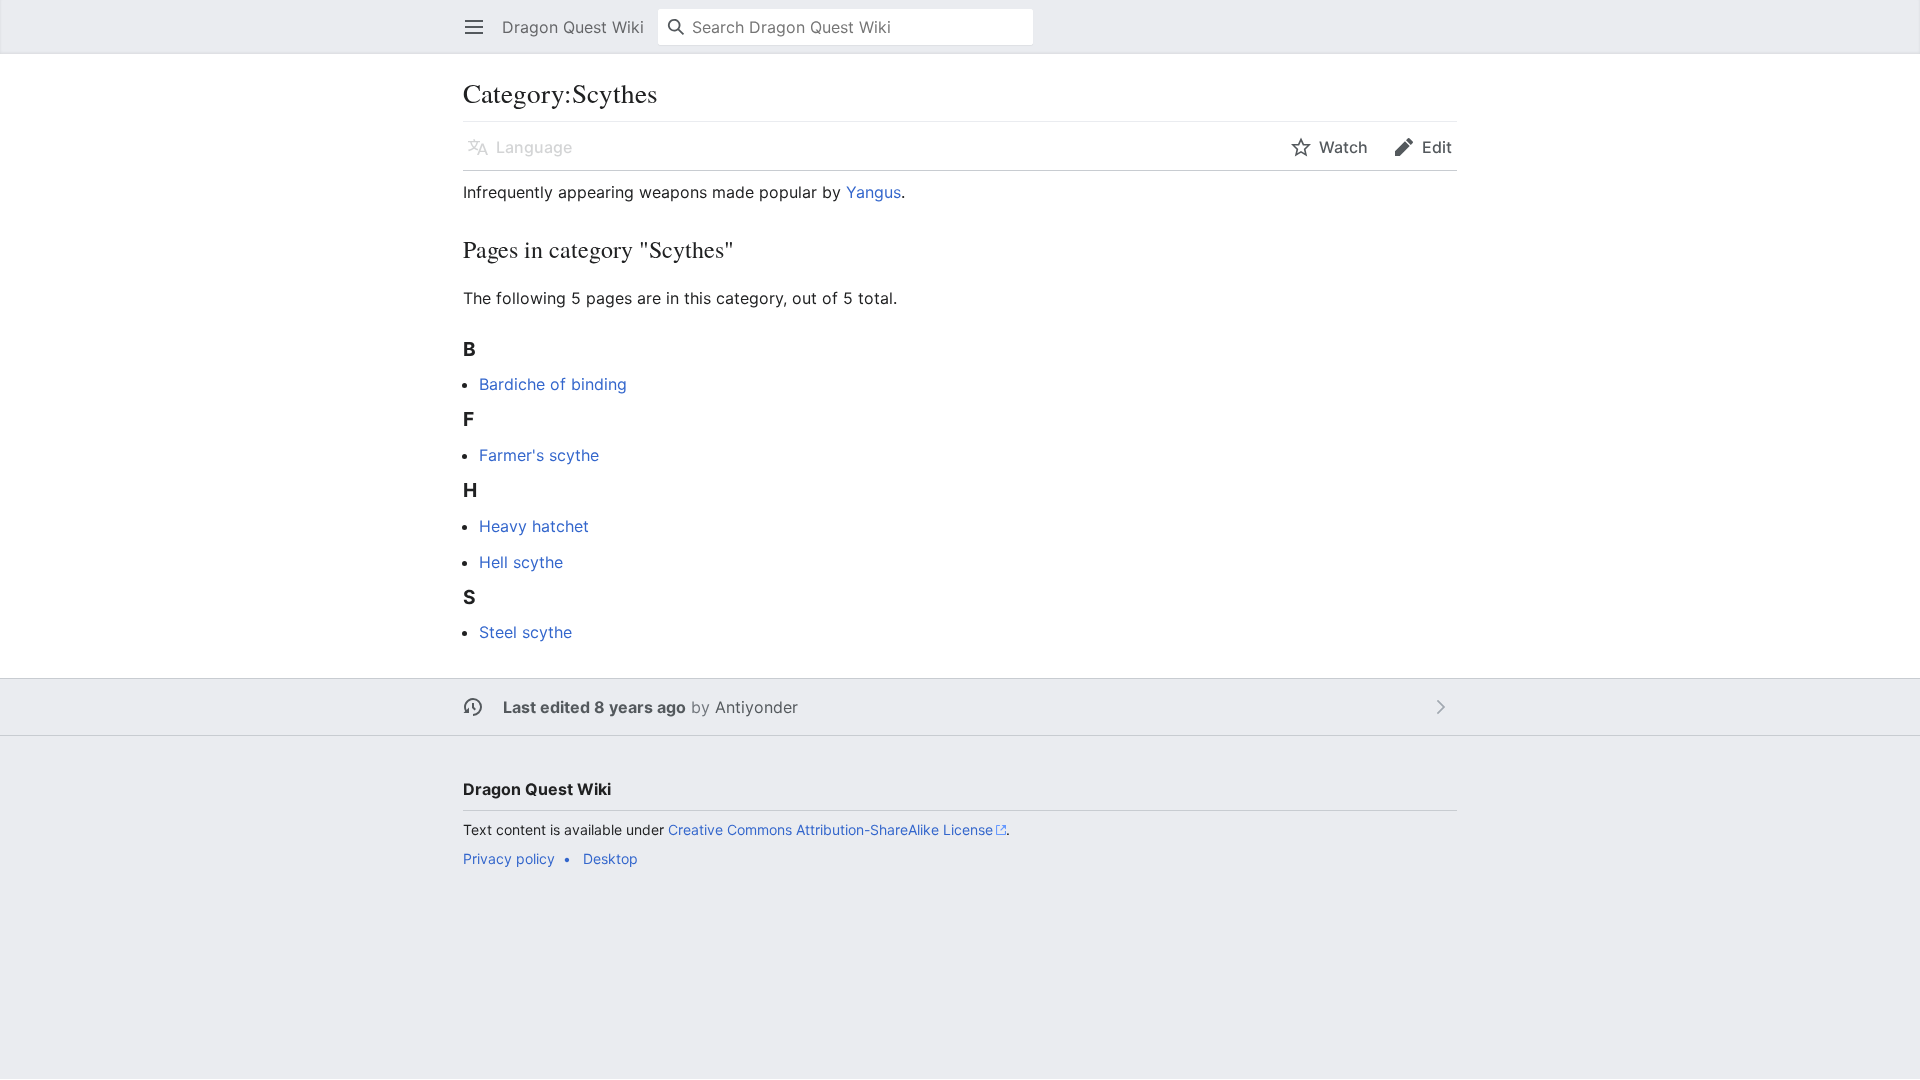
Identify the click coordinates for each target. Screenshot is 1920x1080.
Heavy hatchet (534, 526)
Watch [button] (1343, 147)
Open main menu (480, 37)
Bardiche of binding (553, 384)
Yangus (873, 192)
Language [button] (534, 147)
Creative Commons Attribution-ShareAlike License (830, 829)
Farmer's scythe (539, 455)
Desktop (610, 858)
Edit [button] (1437, 147)
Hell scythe (521, 562)
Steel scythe (525, 632)
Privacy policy (509, 858)
